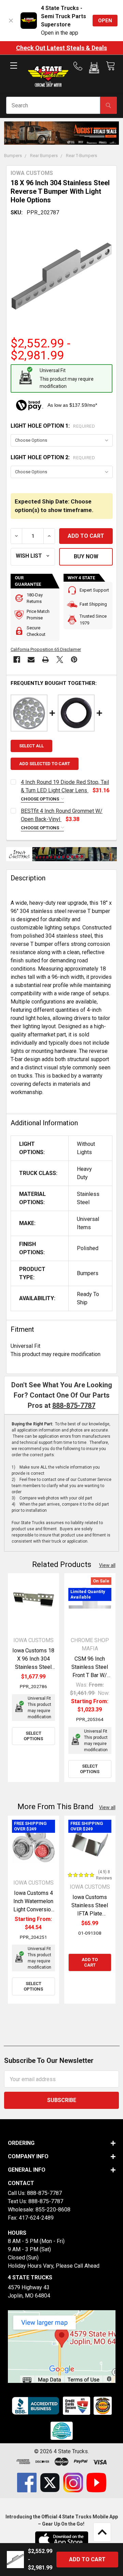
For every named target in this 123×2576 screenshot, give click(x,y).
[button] (94, 69)
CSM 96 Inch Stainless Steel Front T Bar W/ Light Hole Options (90, 1675)
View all (107, 1565)
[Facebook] (17, 660)
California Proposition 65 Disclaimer (46, 649)
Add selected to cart (45, 764)
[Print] (45, 660)
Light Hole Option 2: (53, 457)
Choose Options (40, 799)
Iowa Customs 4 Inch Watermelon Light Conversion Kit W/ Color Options (33, 1909)
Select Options (33, 1736)
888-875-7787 (74, 1405)
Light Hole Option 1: (53, 426)
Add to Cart (90, 1962)
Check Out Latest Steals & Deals (61, 48)
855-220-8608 (53, 2210)
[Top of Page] (102, 2532)
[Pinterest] (74, 660)
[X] (60, 660)
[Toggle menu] (13, 71)
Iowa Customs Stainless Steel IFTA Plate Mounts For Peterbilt (90, 1914)
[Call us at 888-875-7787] (80, 66)
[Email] (31, 660)
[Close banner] (11, 21)
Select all (31, 746)
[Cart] (110, 66)
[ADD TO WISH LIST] (33, 557)
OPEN (105, 21)
